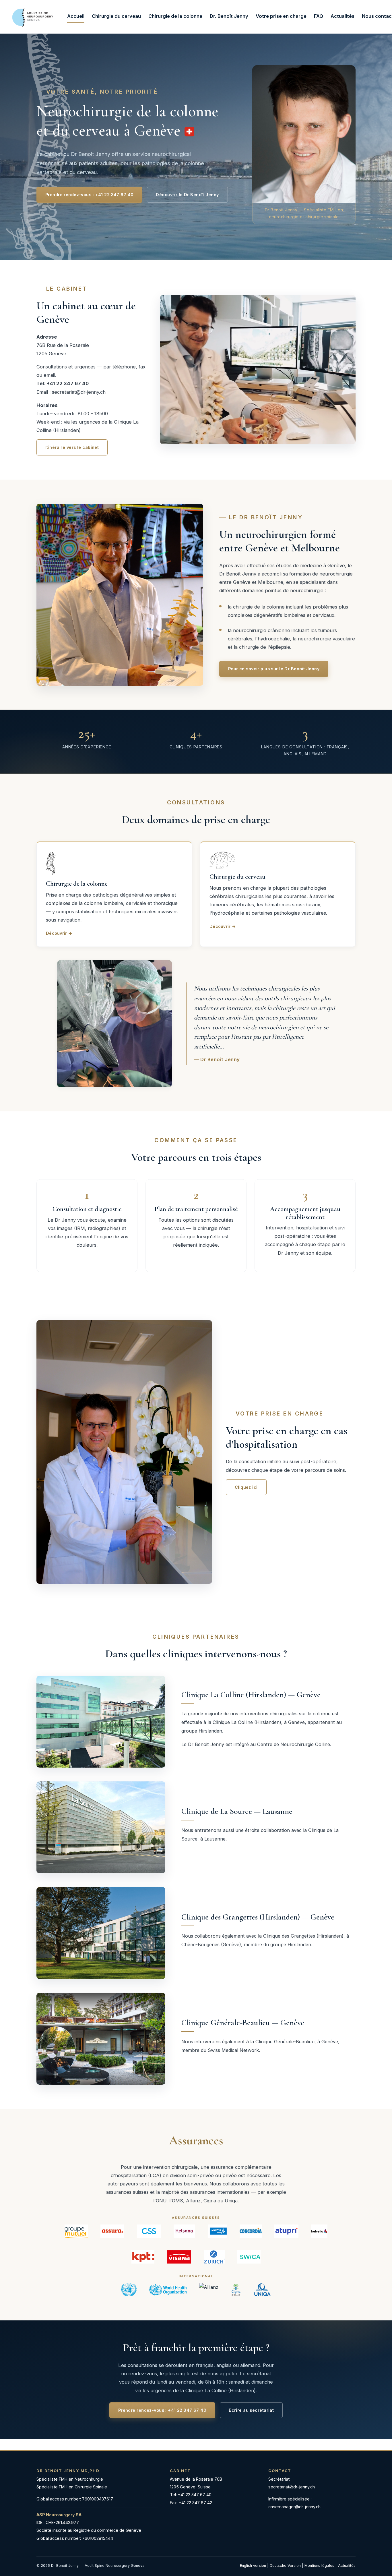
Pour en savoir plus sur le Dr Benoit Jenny (274, 669)
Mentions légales (319, 2566)
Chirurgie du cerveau (116, 16)
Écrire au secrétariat (251, 2410)
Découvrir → (59, 933)
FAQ (319, 16)
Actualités (342, 16)
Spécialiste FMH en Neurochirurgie (70, 2479)
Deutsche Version (285, 2566)
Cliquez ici (246, 1487)
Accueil (76, 16)
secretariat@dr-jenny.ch (79, 392)
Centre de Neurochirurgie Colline (294, 1744)
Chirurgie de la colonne (175, 16)
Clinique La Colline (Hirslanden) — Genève (251, 1695)
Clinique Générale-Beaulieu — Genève (243, 2023)
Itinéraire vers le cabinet (72, 448)
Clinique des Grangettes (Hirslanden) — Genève (258, 1917)
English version (253, 2566)
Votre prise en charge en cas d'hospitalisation (287, 1437)
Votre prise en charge (281, 16)
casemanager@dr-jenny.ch (294, 2507)
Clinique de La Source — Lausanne (237, 1811)
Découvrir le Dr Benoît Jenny (187, 195)
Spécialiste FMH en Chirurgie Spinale (72, 2487)
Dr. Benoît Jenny (229, 16)
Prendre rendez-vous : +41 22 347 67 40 (89, 195)
